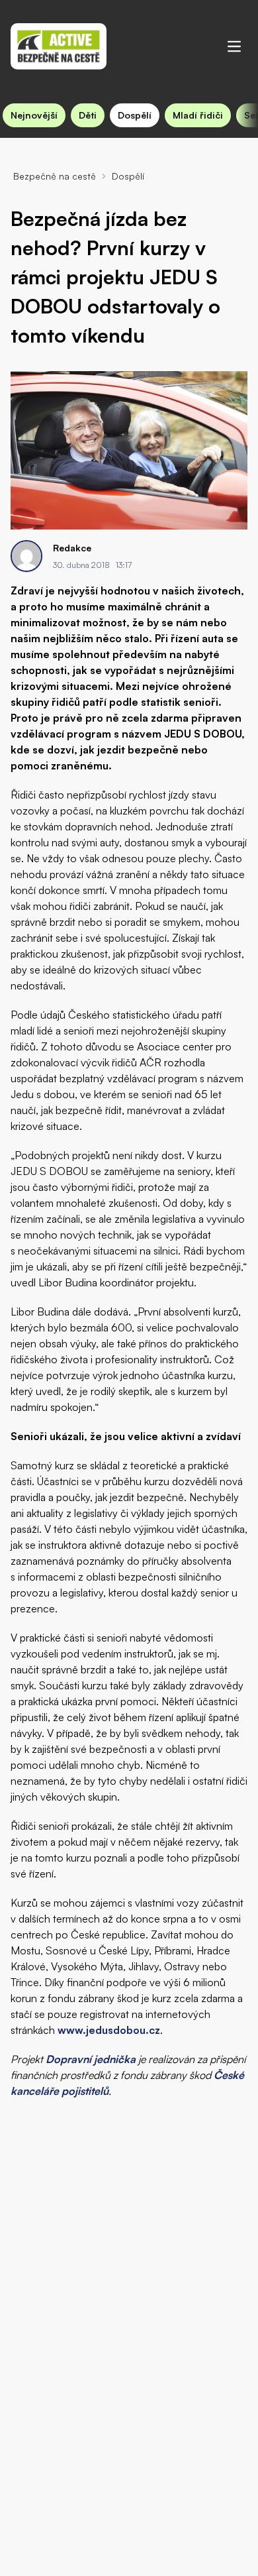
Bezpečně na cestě (55, 176)
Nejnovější (34, 115)
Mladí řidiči (198, 115)
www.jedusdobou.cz (109, 2030)
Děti (88, 115)
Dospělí (135, 115)
